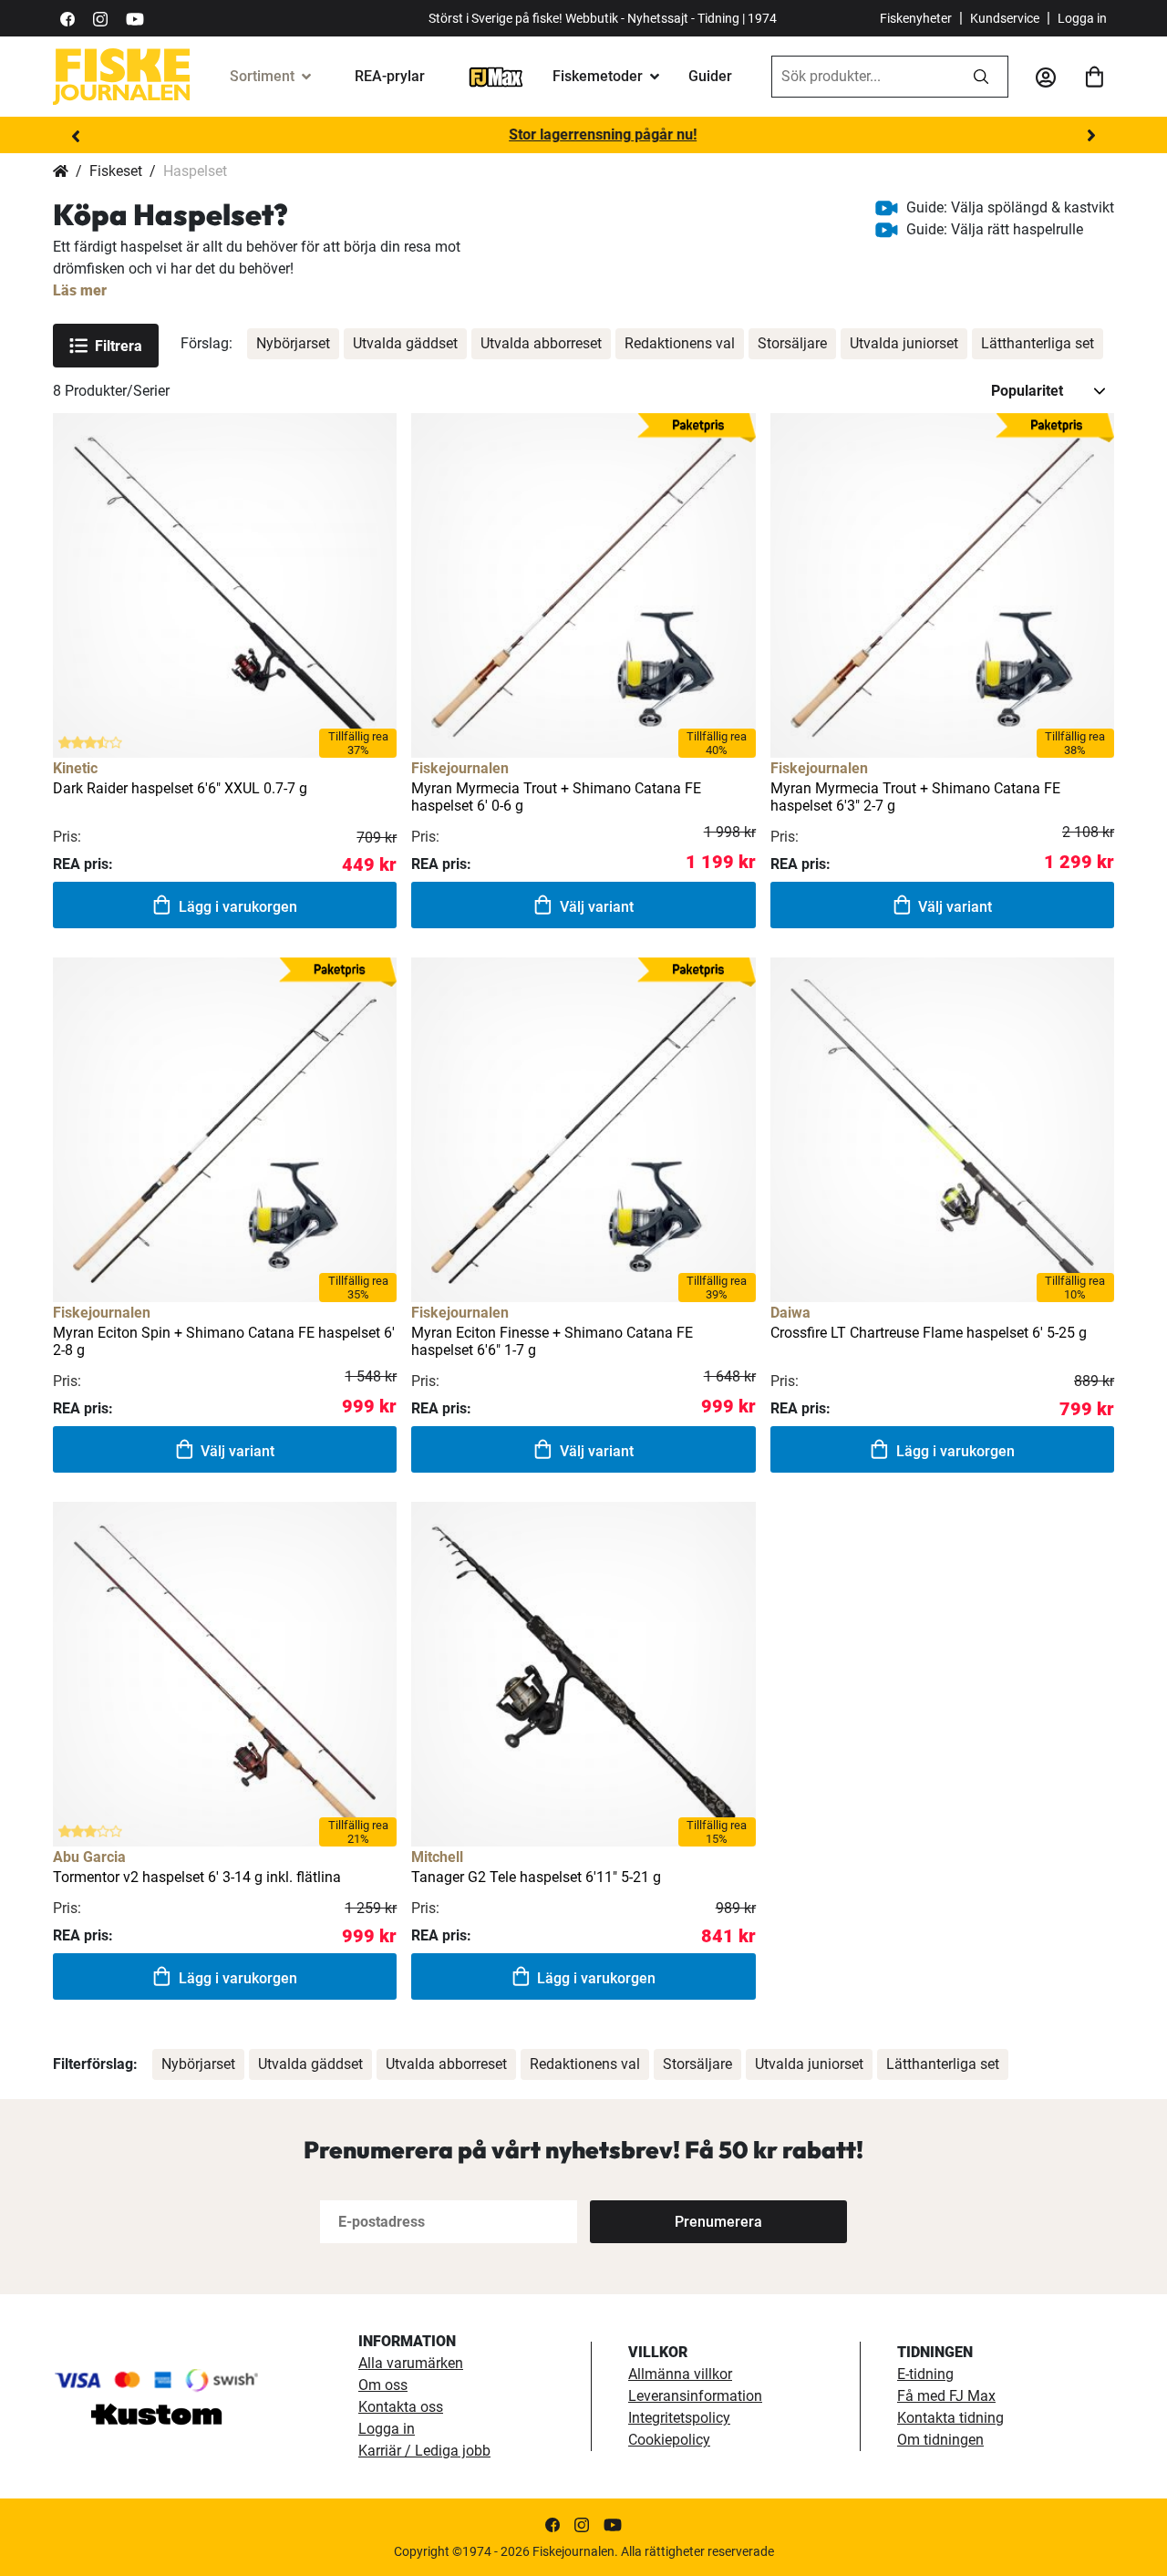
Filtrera (119, 346)
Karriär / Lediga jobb (424, 2451)
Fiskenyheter (916, 18)
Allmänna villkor (680, 2374)
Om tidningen (940, 2440)
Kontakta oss (401, 2407)
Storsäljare (792, 343)
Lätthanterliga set (1038, 343)
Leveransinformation (695, 2396)
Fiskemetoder (598, 76)
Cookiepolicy (669, 2440)
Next (1091, 136)
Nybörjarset (293, 343)
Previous (76, 136)
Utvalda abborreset (541, 343)
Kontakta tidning (950, 2418)
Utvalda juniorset (904, 343)
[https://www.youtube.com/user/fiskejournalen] (135, 18)
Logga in (1082, 18)
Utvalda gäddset (405, 343)
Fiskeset (116, 171)
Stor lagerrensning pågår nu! (583, 134)
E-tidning (925, 2374)
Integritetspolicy (679, 2418)
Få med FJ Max (946, 2396)
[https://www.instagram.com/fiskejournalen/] (100, 18)
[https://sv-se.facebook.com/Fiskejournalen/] (67, 18)
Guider (710, 76)
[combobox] (863, 77)
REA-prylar (390, 76)
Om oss (383, 2385)
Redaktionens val (680, 343)
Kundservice (1005, 18)
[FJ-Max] (496, 76)
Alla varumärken (411, 2363)
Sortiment (262, 76)
